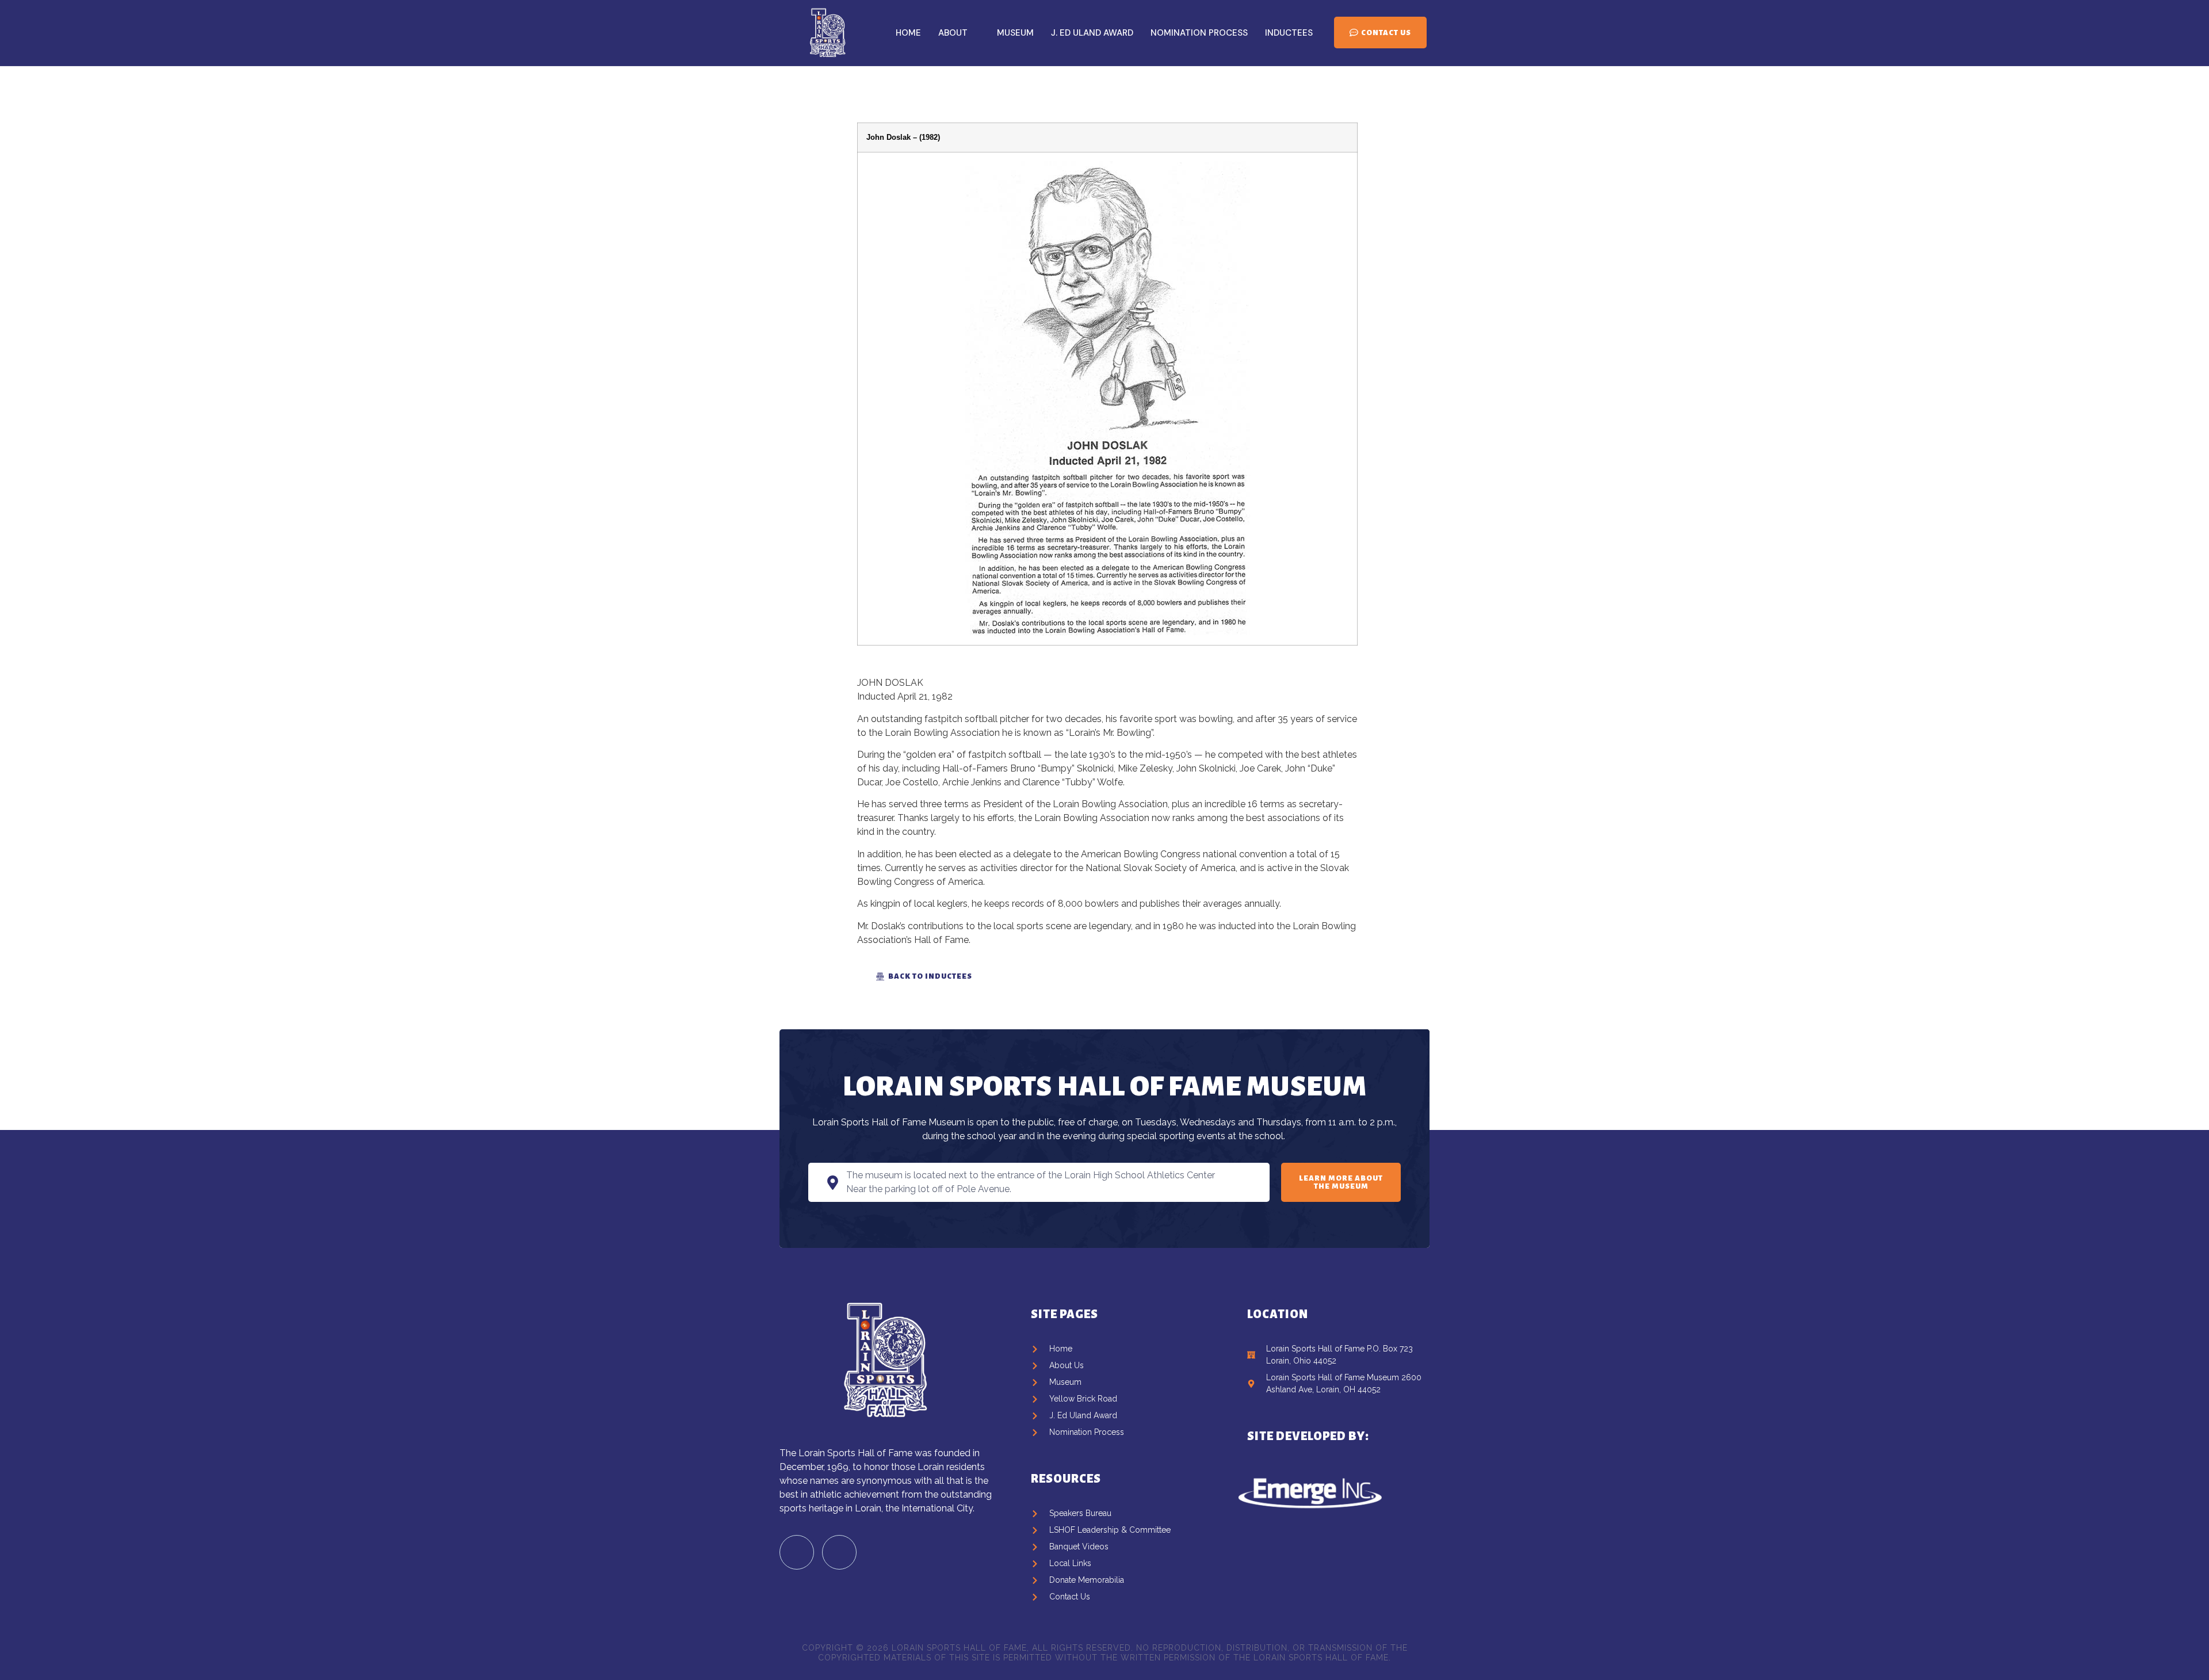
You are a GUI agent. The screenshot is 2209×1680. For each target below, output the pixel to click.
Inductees (1289, 33)
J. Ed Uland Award (1092, 33)
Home (908, 33)
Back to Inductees (930, 976)
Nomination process (1199, 33)
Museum (1015, 33)
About (953, 33)
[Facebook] (797, 1552)
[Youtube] (839, 1552)
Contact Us (1386, 33)
